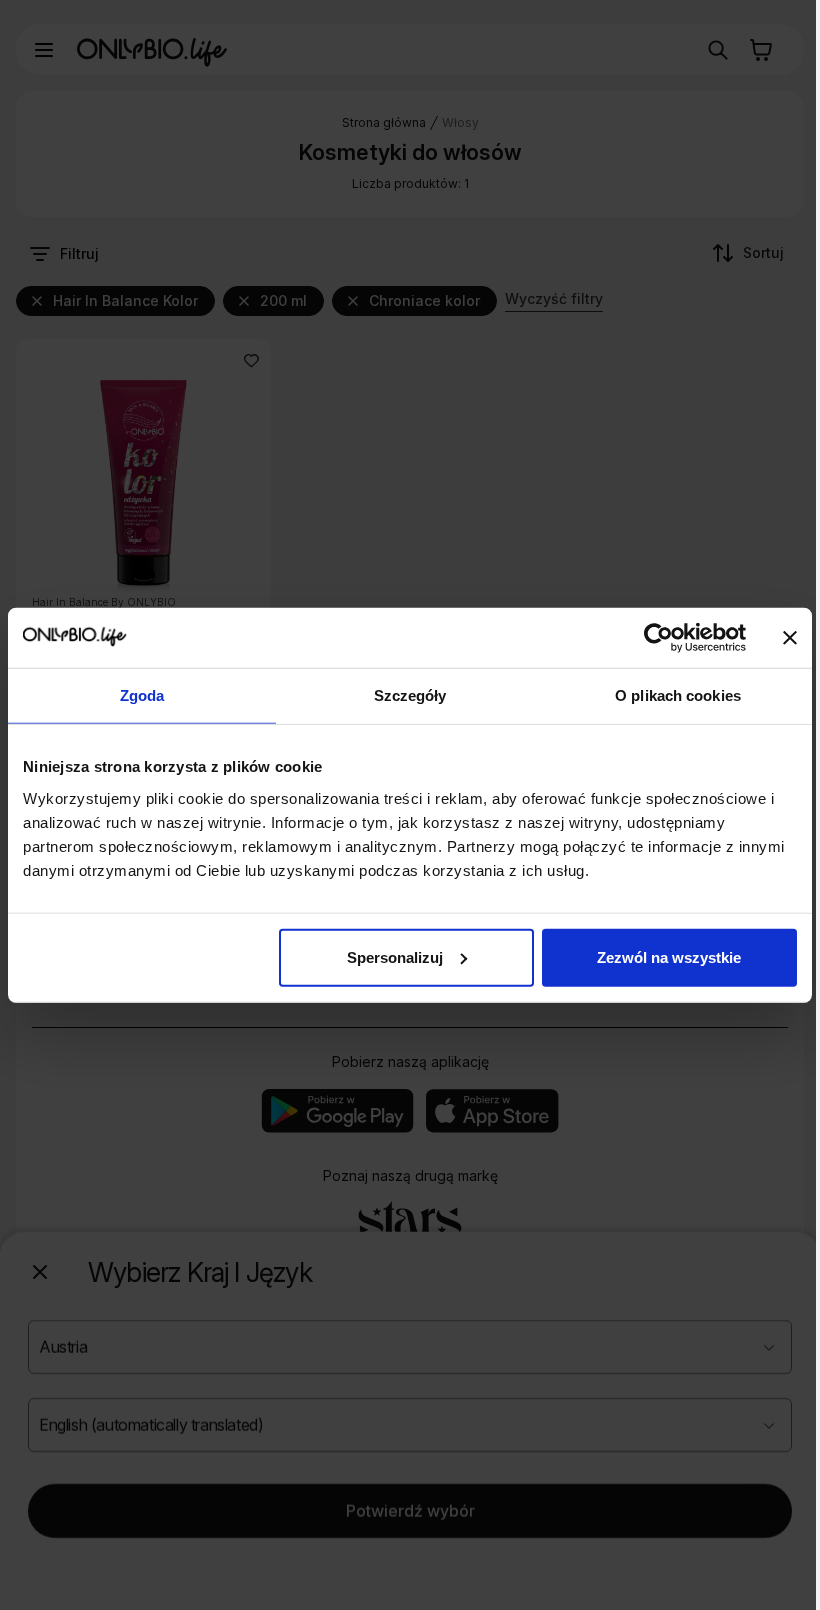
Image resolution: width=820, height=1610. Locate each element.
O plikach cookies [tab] (678, 695)
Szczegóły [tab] (410, 695)
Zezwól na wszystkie (669, 956)
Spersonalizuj (395, 956)
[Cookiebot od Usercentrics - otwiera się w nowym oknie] (658, 638)
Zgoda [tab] (142, 695)
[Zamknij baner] (790, 638)
